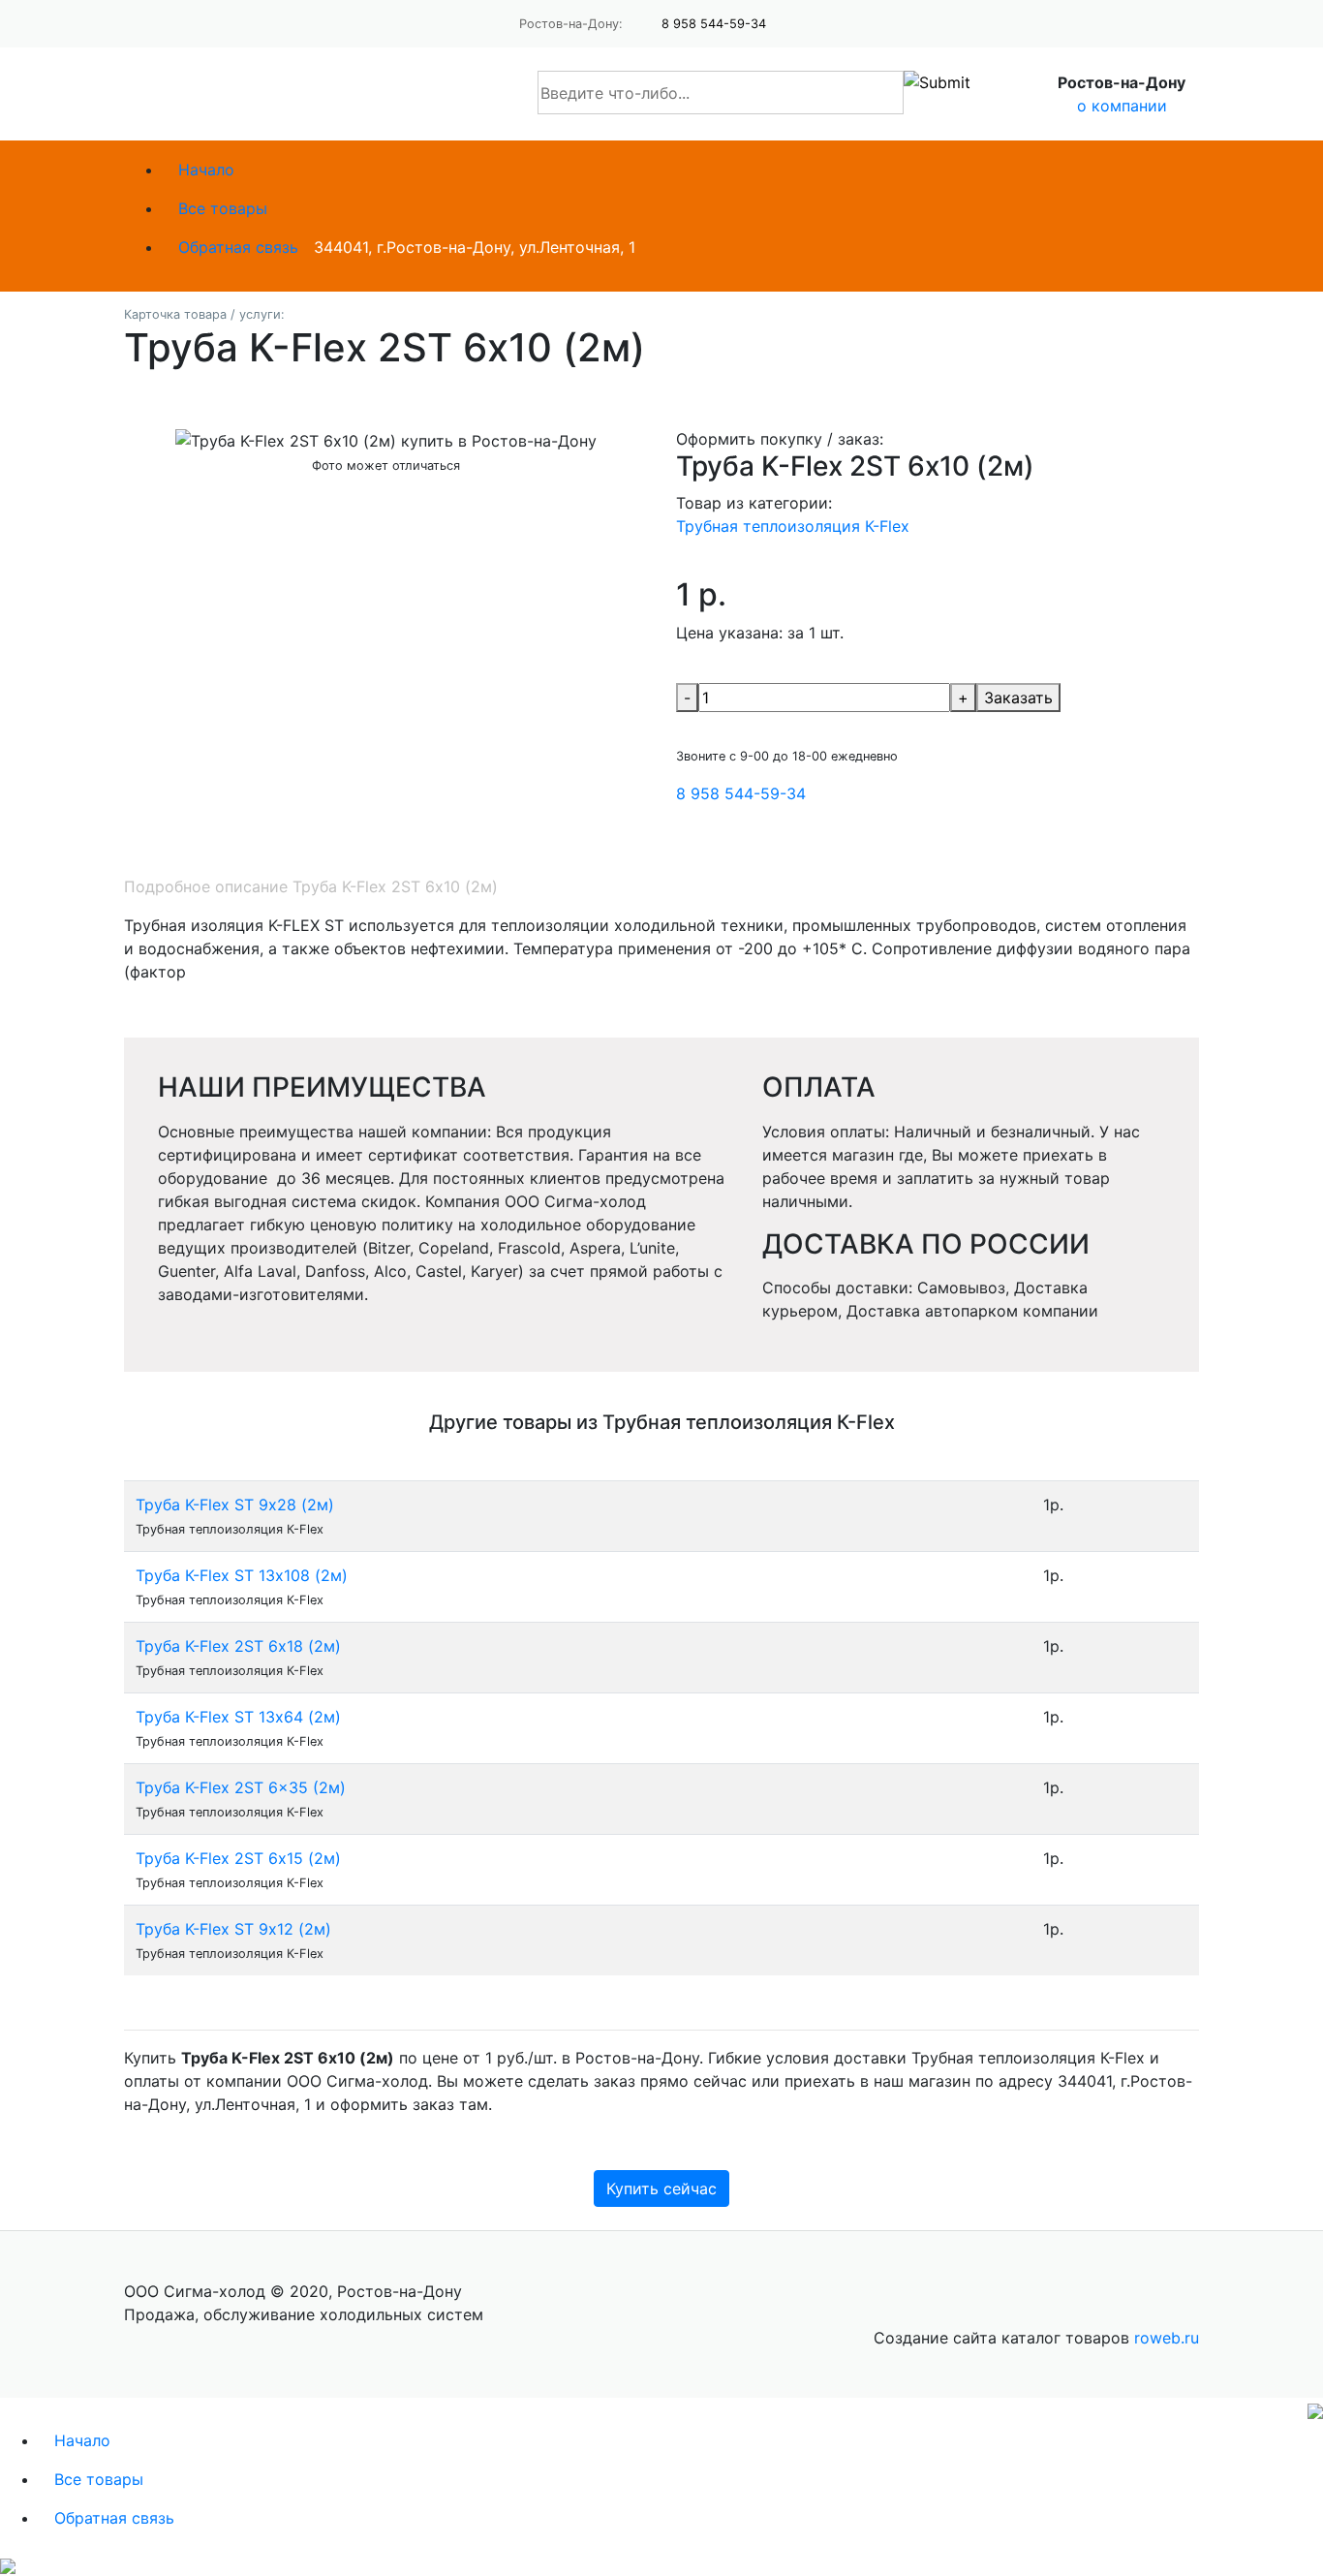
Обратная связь (238, 247)
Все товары (223, 208)
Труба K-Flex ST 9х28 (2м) (235, 1505)
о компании (1122, 106)
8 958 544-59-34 (714, 24)
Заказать (1018, 698)
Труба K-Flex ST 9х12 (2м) (233, 1929)
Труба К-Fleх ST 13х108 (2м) (242, 1575)
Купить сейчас (661, 2188)
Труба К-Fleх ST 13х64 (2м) (238, 1717)
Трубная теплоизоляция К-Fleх (793, 526)
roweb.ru (1167, 2338)
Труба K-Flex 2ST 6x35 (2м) (241, 1787)
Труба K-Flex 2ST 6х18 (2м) (238, 1646)
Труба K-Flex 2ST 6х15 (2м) (238, 1858)
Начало (206, 170)
